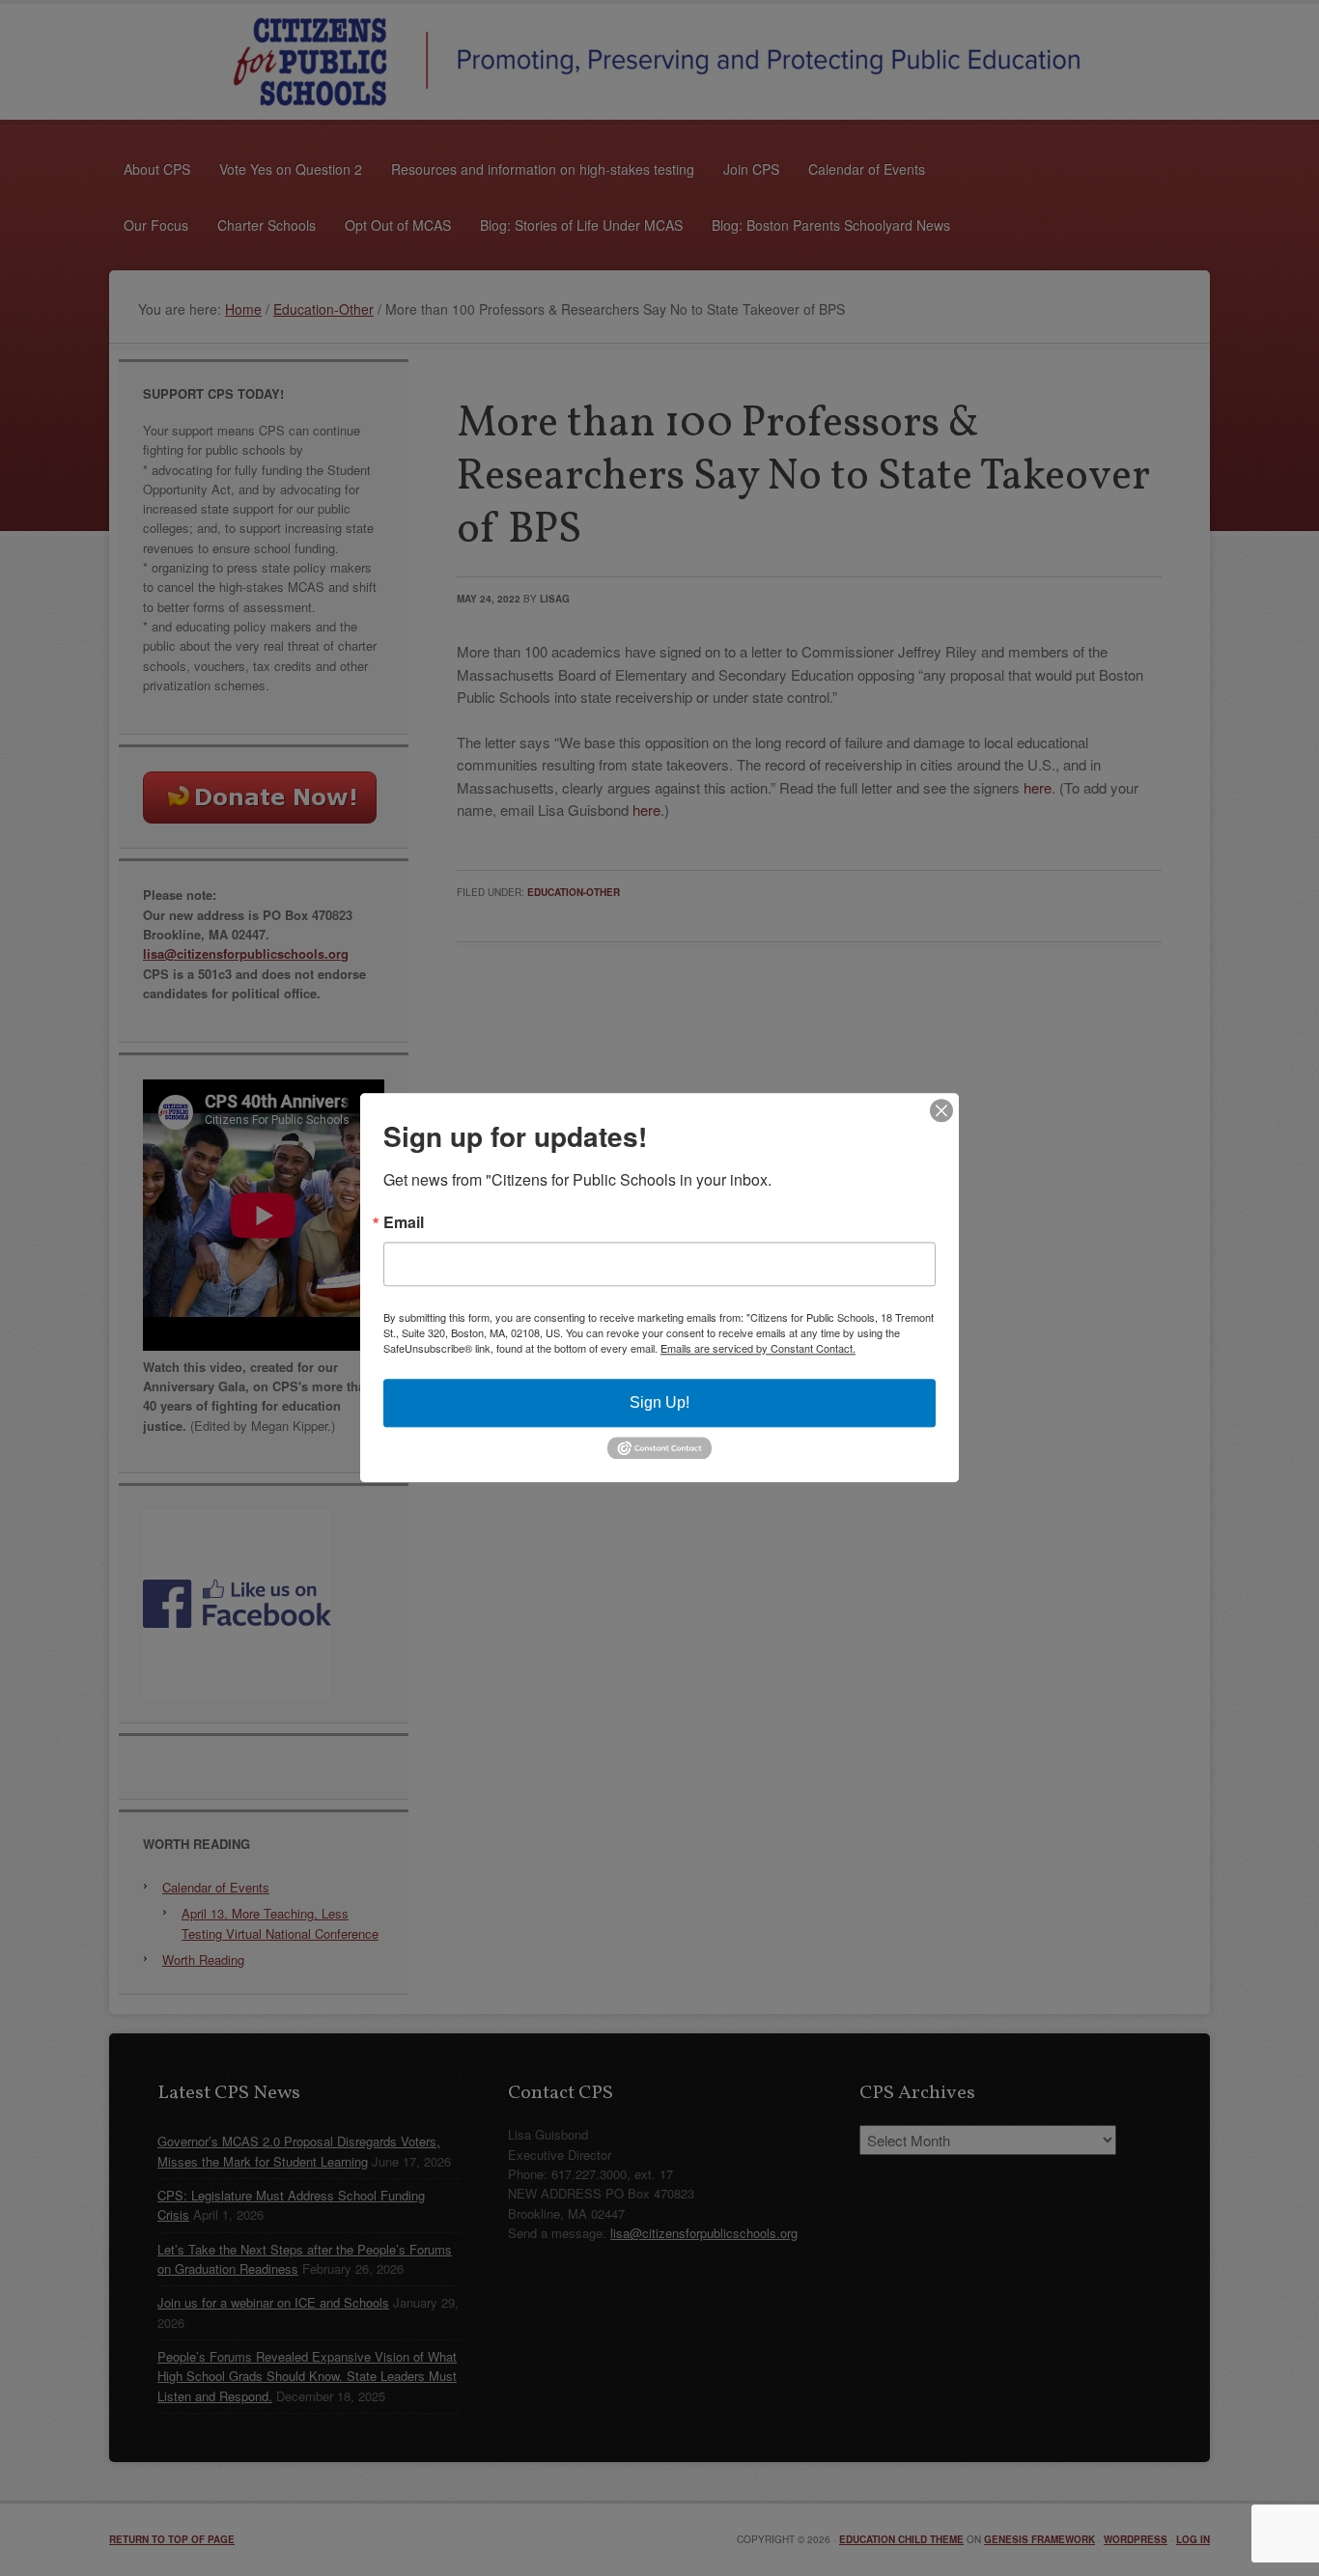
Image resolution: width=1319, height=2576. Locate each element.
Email (404, 1222)
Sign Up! (659, 1402)
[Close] (941, 1110)
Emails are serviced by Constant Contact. (758, 1348)
